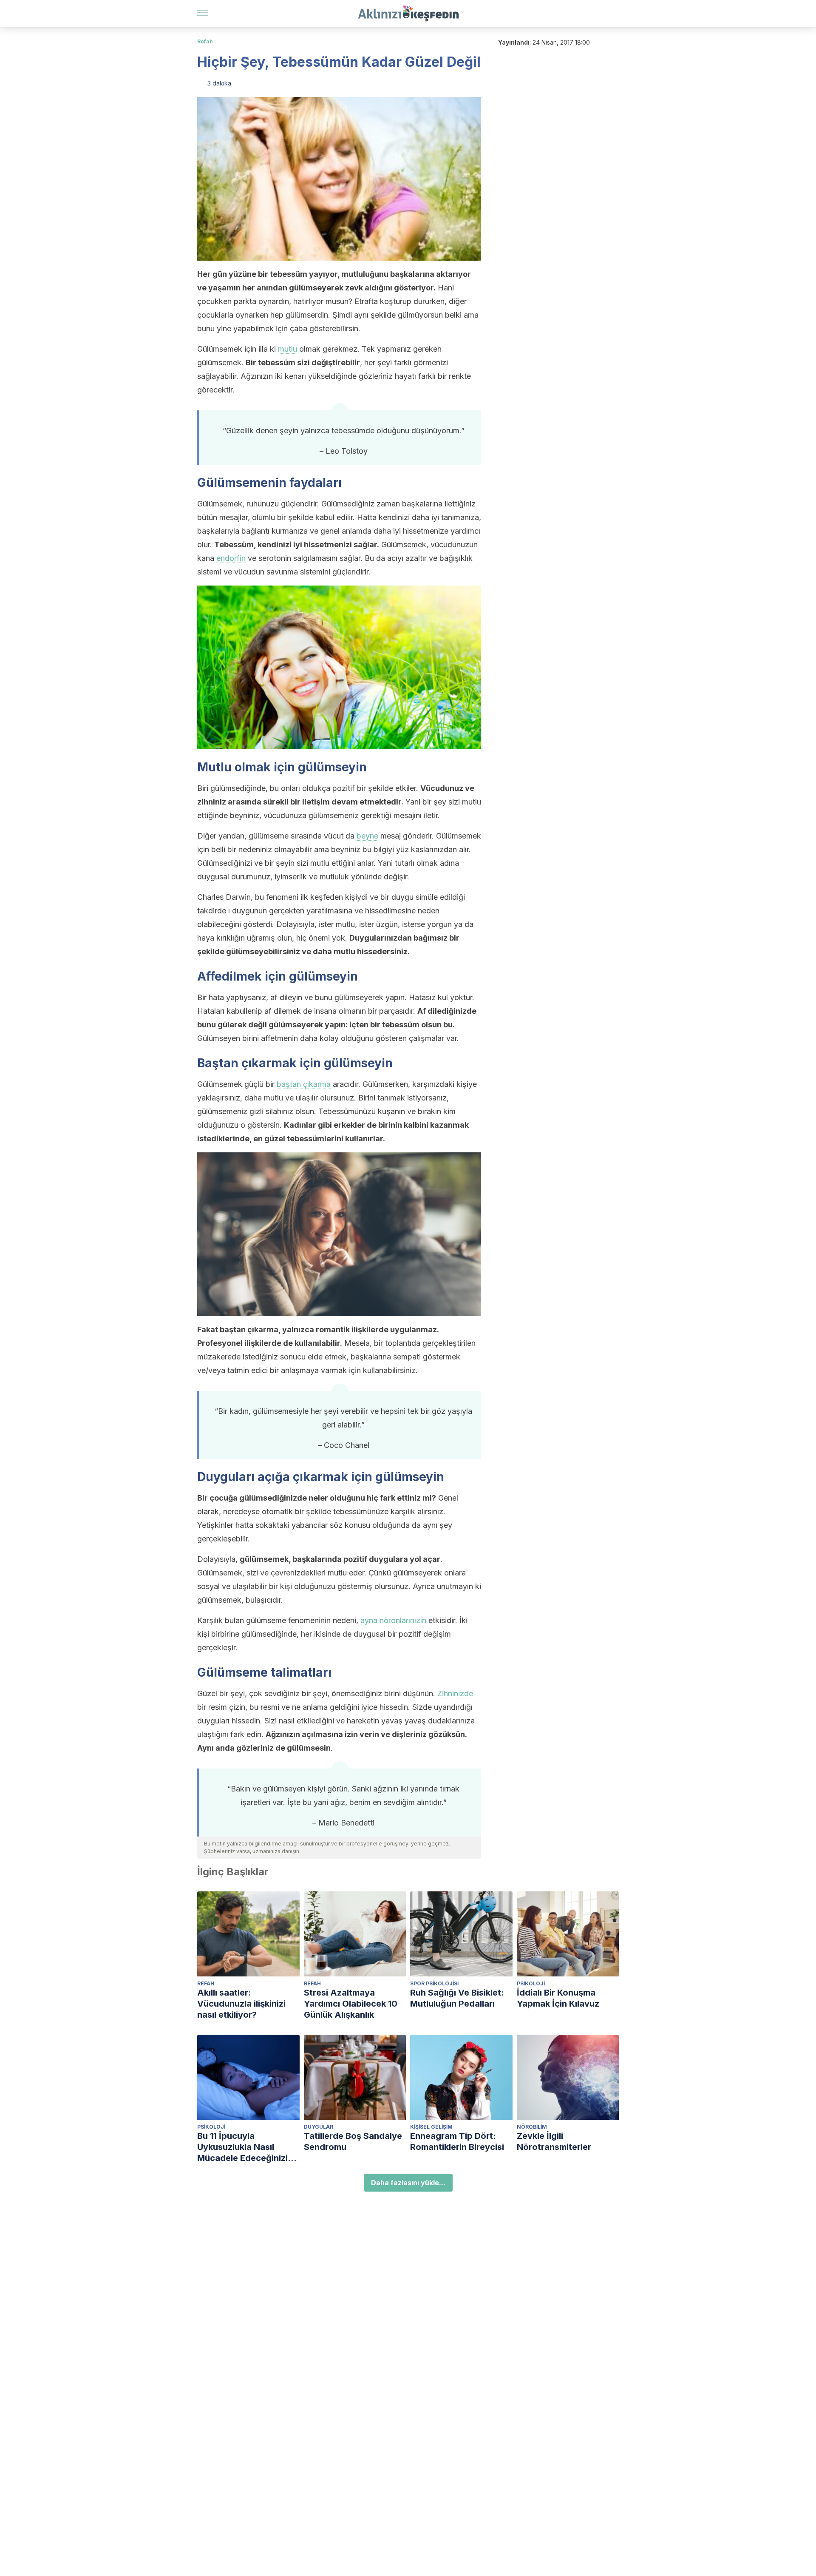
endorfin (231, 558)
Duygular (319, 2127)
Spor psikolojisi (434, 1983)
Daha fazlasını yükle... (408, 2183)
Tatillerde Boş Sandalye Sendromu (353, 2141)
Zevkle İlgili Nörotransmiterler (554, 2141)
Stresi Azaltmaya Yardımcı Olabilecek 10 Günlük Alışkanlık (351, 2004)
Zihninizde (455, 1693)
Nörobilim (532, 2127)
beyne (367, 836)
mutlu (288, 349)
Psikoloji (531, 1983)
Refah (205, 41)
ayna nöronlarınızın (394, 1620)
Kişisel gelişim (431, 2127)
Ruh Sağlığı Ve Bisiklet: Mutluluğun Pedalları (457, 1998)
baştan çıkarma (304, 1084)
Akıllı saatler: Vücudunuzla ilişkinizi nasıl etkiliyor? (241, 2004)
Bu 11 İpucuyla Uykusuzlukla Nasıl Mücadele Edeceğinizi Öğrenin (242, 2147)
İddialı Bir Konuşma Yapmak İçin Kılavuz (558, 1998)
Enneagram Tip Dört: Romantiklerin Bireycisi (457, 2141)
